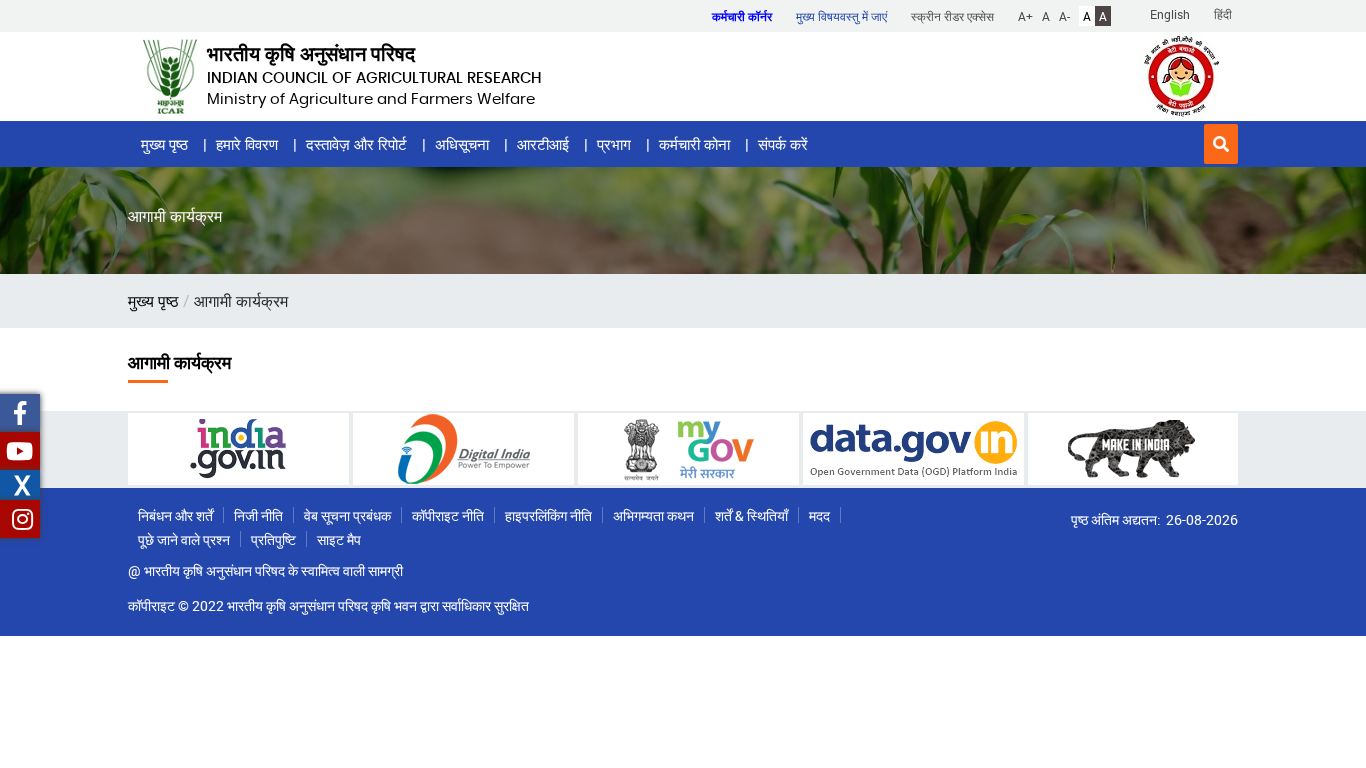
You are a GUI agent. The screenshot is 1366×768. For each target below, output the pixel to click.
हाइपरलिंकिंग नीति (548, 515)
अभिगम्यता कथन (653, 515)
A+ (1025, 16)
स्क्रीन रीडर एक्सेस (952, 16)
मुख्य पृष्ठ (164, 144)
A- (1064, 16)
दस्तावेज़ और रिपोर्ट (356, 144)
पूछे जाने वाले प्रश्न (184, 539)
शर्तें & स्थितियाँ (751, 515)
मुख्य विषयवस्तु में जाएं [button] (841, 16)
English (1170, 14)
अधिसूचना (462, 144)
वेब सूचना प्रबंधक (347, 515)
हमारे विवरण (247, 144)
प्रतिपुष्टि (273, 539)
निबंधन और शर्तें (175, 515)
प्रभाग (614, 144)
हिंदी (1223, 14)
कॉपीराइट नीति (448, 515)
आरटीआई (543, 144)
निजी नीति (258, 515)
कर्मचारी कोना (694, 144)
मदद (819, 515)
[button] (1221, 144)
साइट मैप (339, 539)
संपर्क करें (783, 144)
